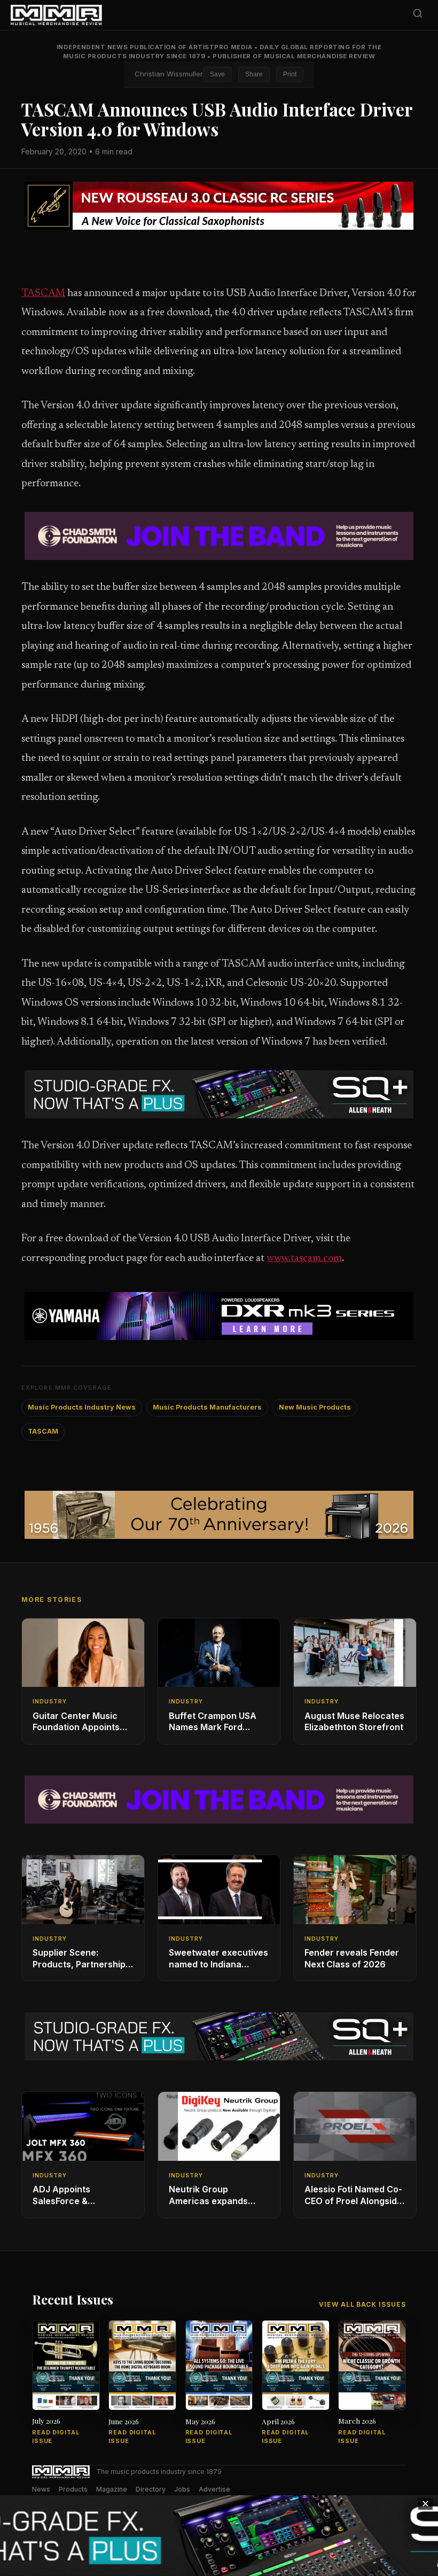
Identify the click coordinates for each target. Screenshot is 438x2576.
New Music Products (315, 1407)
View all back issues (362, 2304)
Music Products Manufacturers (207, 1407)
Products (73, 2489)
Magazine (112, 2489)
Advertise (214, 2489)
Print (290, 74)
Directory (151, 2489)
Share (254, 74)
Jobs (182, 2489)
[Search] (418, 15)
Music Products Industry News (82, 1407)
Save (217, 74)
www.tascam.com (304, 1259)
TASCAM (43, 294)
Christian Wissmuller (169, 74)
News (41, 2489)
